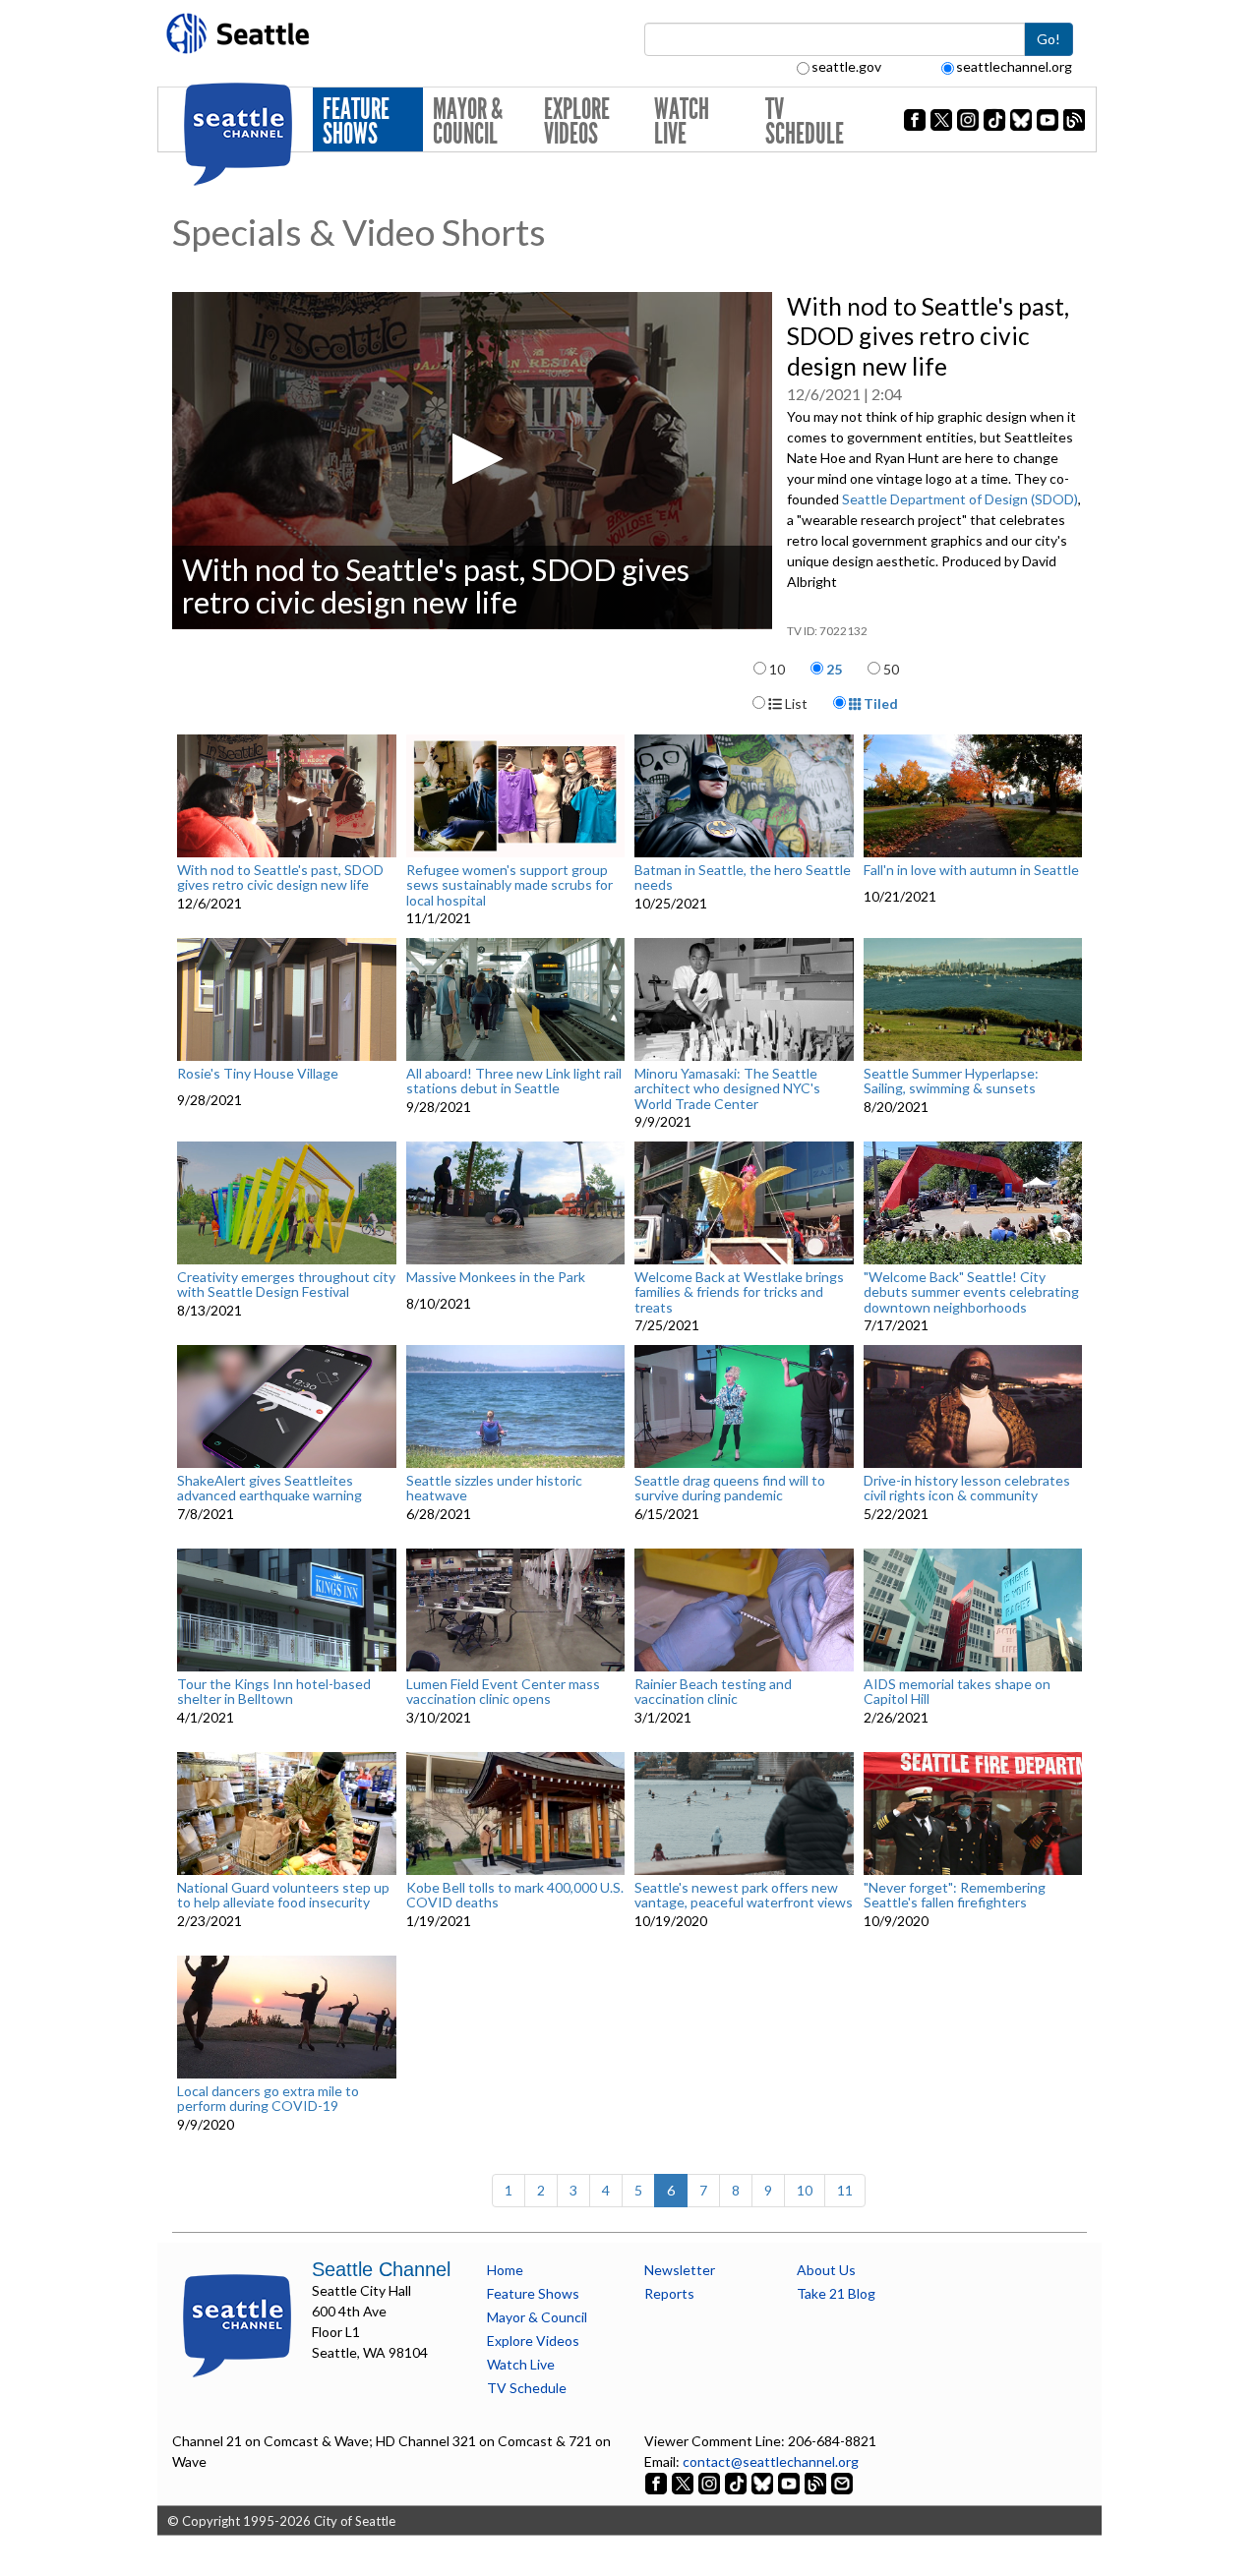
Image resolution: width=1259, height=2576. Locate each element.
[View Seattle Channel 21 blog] (817, 2482)
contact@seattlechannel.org (771, 2461)
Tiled (879, 703)
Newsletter (680, 2270)
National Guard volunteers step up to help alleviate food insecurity (283, 1895)
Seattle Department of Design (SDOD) (960, 499)
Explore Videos (577, 121)
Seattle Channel (381, 2269)
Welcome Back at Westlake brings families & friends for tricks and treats (739, 1292)
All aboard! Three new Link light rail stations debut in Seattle (514, 1081)
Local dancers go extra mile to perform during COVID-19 (268, 2099)
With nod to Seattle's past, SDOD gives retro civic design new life (280, 878)
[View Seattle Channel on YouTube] (790, 2482)
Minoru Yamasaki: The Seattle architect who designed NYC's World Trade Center (727, 1088)
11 (845, 2190)
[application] (472, 461)
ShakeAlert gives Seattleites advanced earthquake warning (270, 1488)
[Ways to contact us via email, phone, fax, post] (842, 2482)
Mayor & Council (468, 121)
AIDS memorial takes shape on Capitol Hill (957, 1692)
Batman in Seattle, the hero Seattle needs (743, 878)
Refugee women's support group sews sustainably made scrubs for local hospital (510, 885)
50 (891, 669)
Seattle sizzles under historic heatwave (494, 1488)
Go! (1049, 39)
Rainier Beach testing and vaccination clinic (713, 1692)
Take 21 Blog (836, 2293)
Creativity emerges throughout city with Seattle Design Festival (286, 1285)
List (795, 703)
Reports (669, 2293)
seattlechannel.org (1014, 66)
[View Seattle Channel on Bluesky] (762, 2482)
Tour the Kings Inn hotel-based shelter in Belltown (274, 1692)
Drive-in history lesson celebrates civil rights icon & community (967, 1488)
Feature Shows (356, 121)
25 (834, 669)
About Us (826, 2270)
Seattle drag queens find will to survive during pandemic (730, 1488)
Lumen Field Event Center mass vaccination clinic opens (503, 1692)
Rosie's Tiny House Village (258, 1074)
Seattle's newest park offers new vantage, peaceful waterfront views (744, 1895)
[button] (472, 459)
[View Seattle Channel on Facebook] (658, 2482)
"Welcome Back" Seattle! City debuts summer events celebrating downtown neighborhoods (971, 1292)
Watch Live (682, 121)
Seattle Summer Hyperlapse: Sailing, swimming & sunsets (951, 1081)
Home (505, 2270)
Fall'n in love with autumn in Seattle (971, 870)
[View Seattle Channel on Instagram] (711, 2482)
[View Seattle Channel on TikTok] (736, 2482)
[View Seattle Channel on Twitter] (684, 2482)
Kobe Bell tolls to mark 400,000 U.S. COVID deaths (515, 1895)
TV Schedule (805, 121)
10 (777, 669)
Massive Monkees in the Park (496, 1277)
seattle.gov (846, 66)
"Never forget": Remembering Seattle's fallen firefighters (955, 1895)
